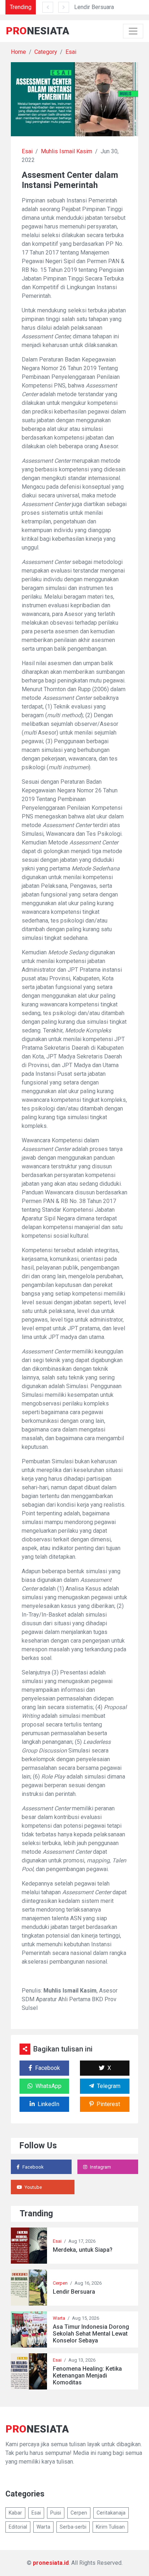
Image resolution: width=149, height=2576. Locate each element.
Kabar (15, 2513)
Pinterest (108, 2104)
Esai (71, 52)
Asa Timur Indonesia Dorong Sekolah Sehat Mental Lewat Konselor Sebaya (91, 2334)
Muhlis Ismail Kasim (67, 151)
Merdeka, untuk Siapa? (83, 2250)
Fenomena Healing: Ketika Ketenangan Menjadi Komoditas (87, 2376)
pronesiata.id (51, 2563)
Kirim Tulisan (110, 2527)
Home (18, 52)
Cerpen (60, 2283)
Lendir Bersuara (94, 7)
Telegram (109, 2086)
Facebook (48, 2068)
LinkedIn (48, 2104)
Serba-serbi (73, 2527)
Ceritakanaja (111, 2513)
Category (46, 52)
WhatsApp (48, 2086)
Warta (59, 2318)
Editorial (18, 2527)
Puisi (56, 2513)
